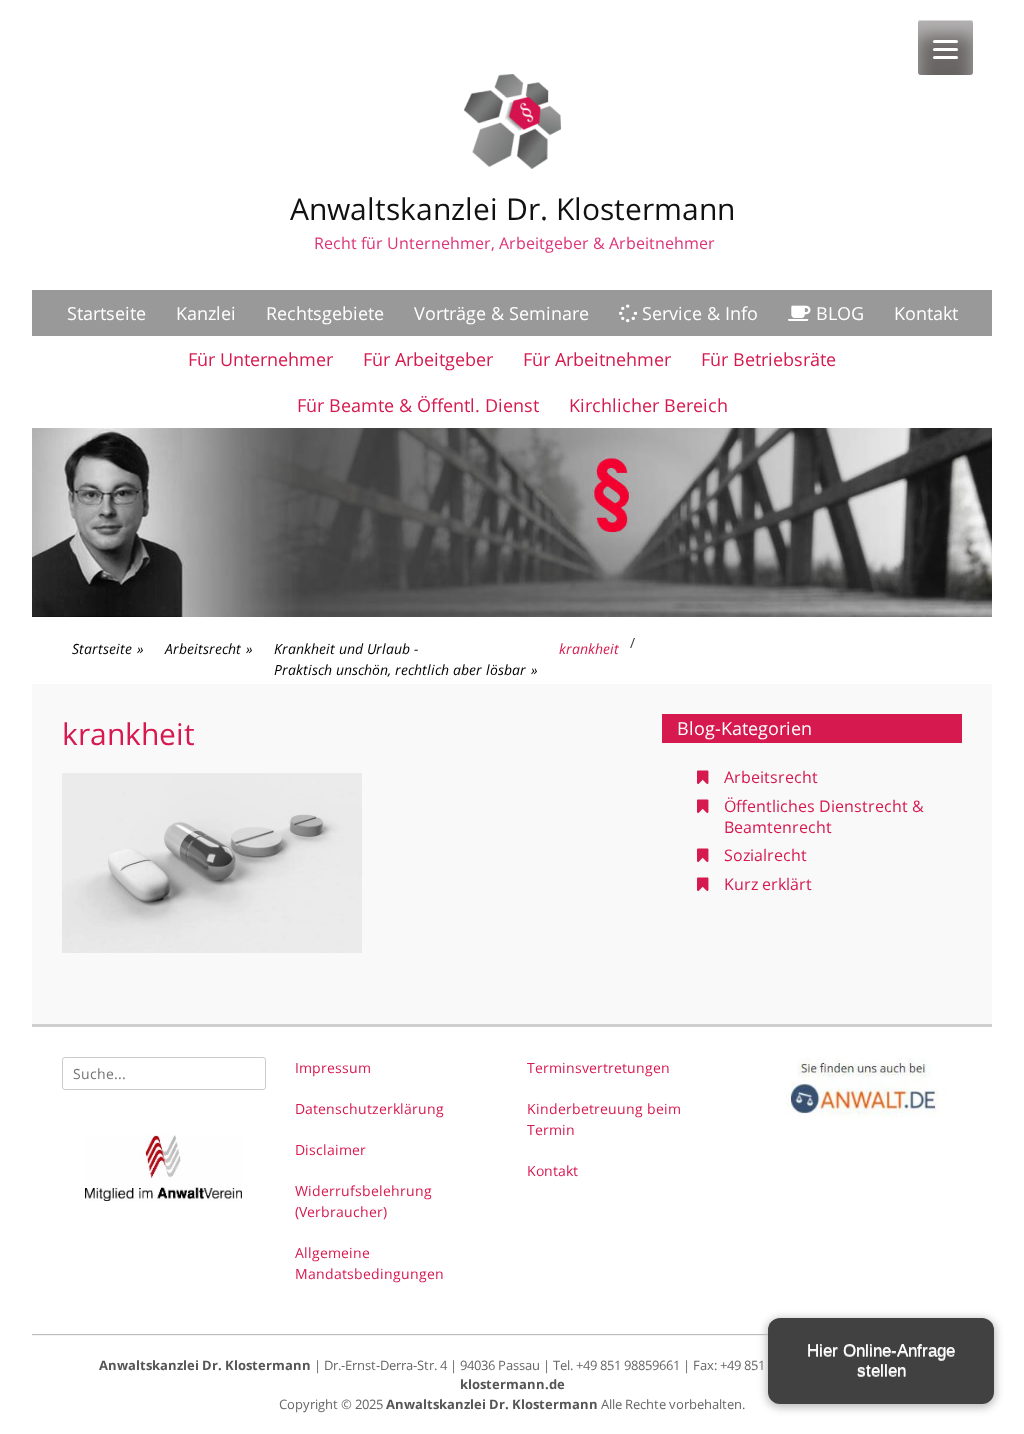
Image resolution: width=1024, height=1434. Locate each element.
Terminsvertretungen (598, 1067)
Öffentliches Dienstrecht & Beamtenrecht (824, 816)
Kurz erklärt (768, 884)
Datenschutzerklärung (369, 1108)
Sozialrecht (765, 855)
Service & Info (697, 313)
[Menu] (945, 47)
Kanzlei (206, 313)
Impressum (333, 1067)
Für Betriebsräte (768, 359)
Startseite (106, 313)
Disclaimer (330, 1149)
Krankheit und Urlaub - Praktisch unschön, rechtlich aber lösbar (406, 659)
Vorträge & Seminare (501, 313)
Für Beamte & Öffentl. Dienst (418, 405)
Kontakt (926, 313)
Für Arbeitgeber (428, 359)
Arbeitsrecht (209, 648)
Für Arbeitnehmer (597, 359)
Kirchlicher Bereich (648, 405)
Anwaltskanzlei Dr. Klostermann (512, 208)
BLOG (837, 313)
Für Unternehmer (260, 359)
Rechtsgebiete (325, 313)
